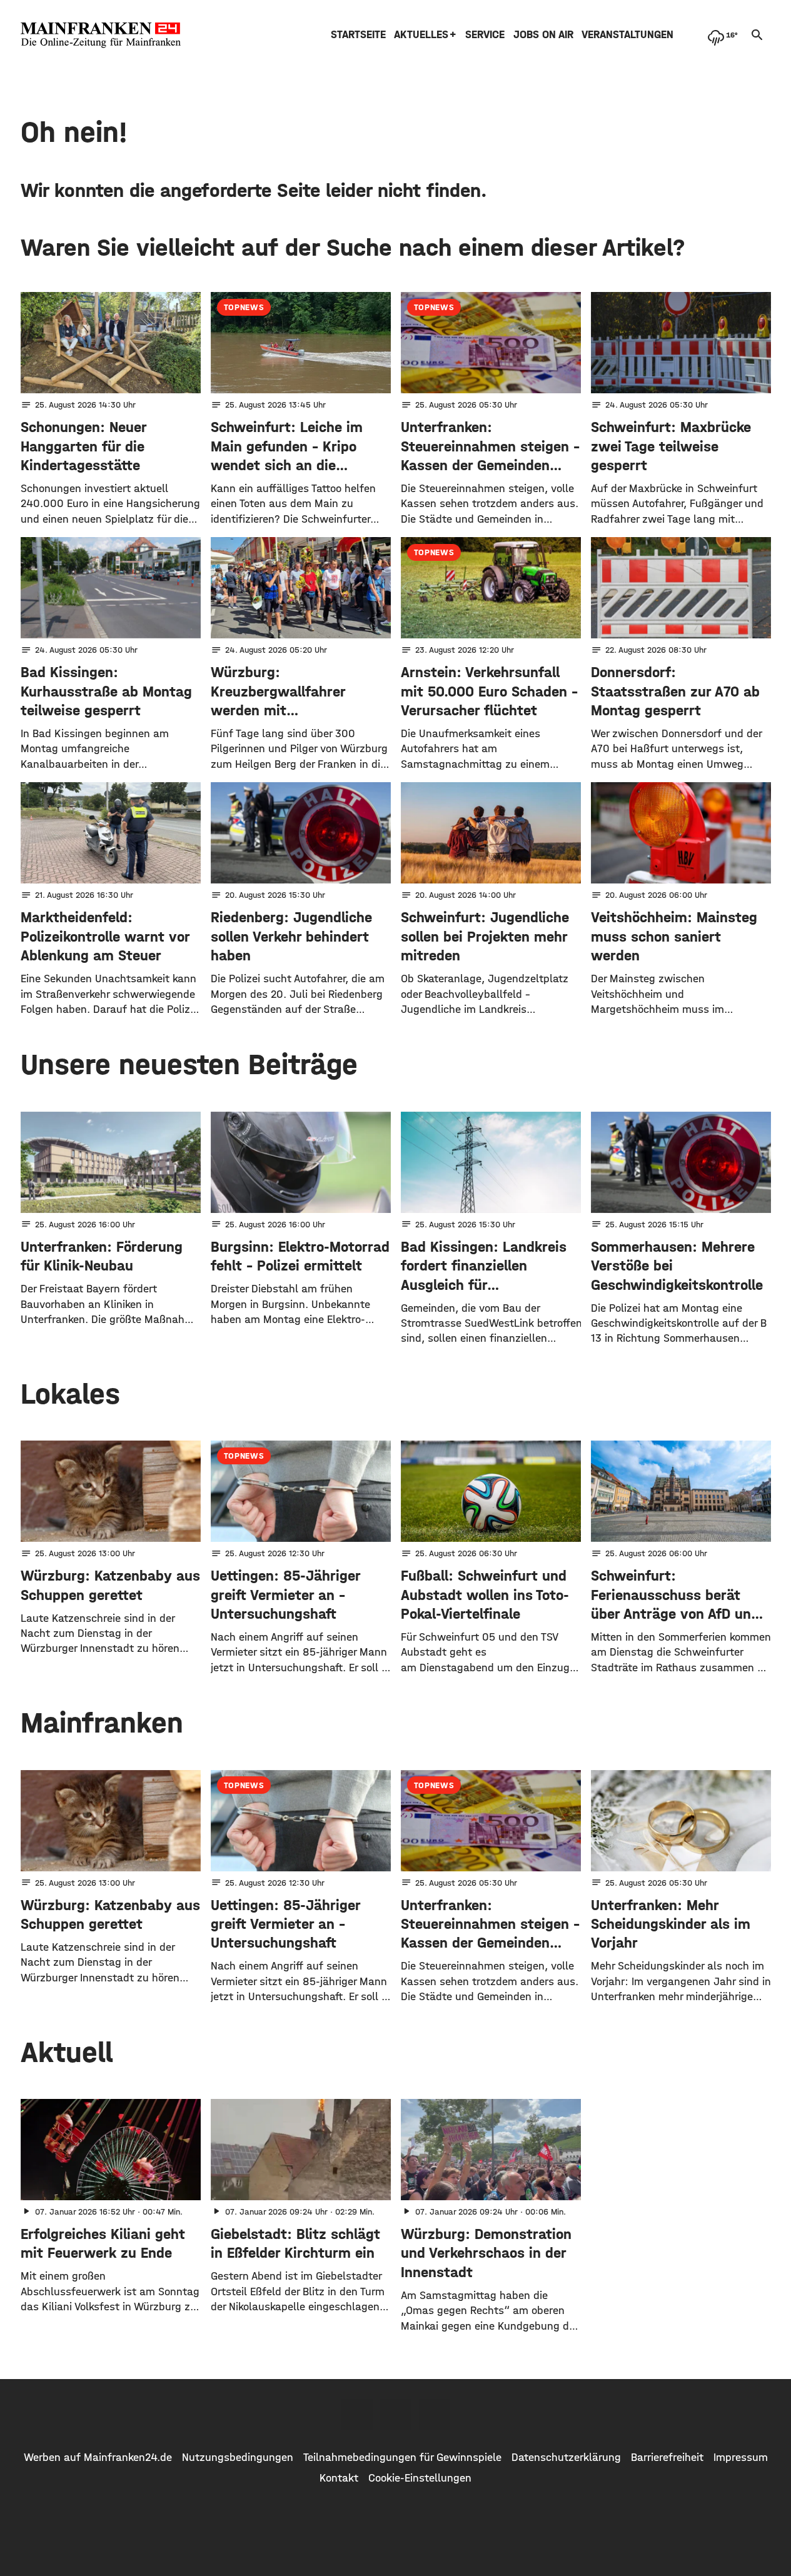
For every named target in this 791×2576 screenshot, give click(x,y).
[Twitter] (396, 2415)
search (757, 35)
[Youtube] (435, 2415)
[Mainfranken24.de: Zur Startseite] (101, 35)
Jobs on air (543, 35)
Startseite (358, 35)
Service (485, 35)
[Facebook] (357, 2415)
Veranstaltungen (627, 35)
